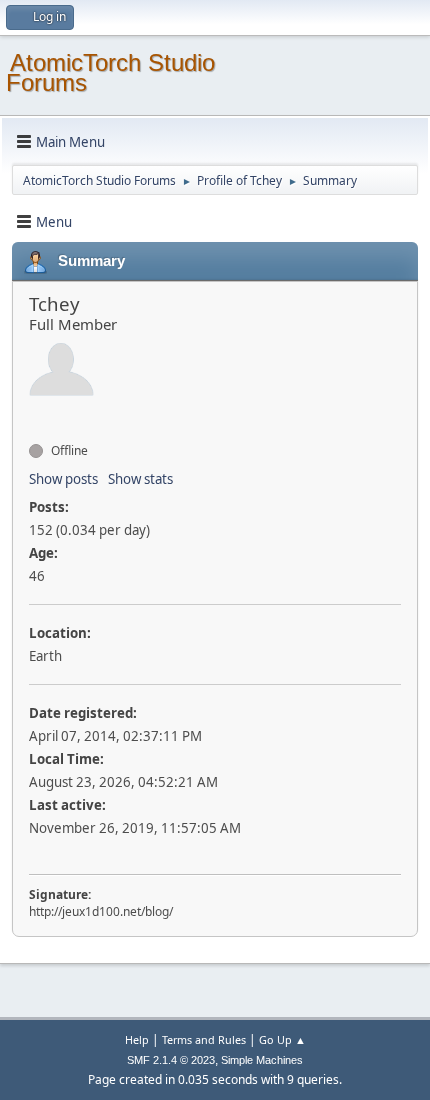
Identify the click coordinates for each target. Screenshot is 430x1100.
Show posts (63, 479)
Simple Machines (262, 1060)
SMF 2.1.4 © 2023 (171, 1060)
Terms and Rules (204, 1039)
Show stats (140, 479)
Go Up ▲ (282, 1039)
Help (137, 1039)
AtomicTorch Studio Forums (110, 72)
